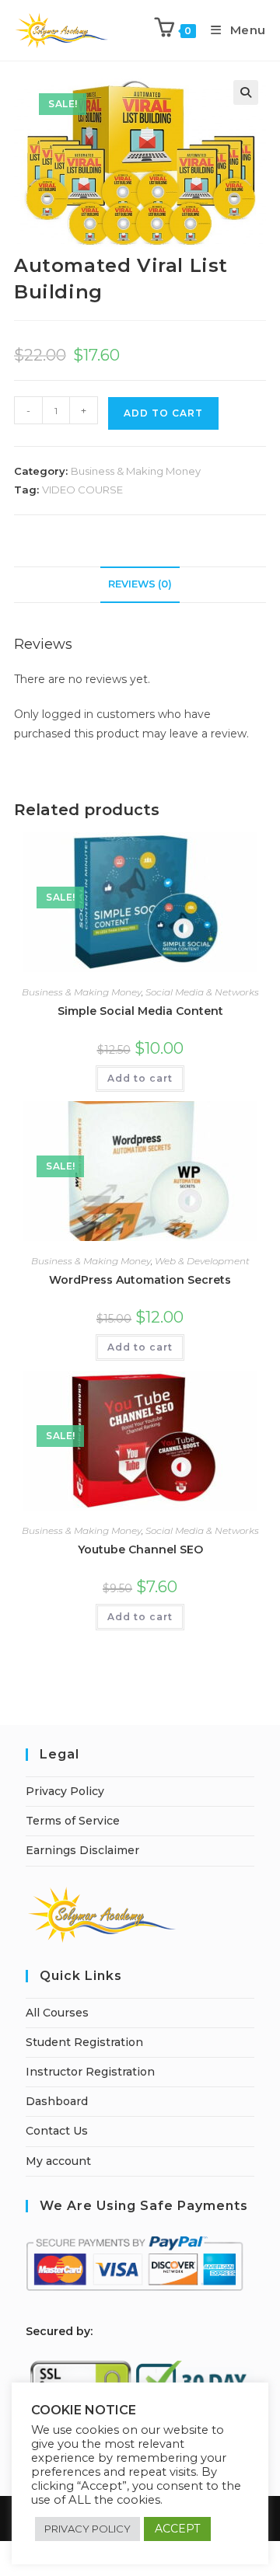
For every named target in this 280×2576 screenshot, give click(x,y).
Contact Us (57, 2131)
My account (58, 2161)
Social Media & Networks (202, 992)
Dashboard (57, 2101)
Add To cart (163, 413)
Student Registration (84, 2042)
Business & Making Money (136, 471)
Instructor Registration (90, 2072)
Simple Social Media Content (140, 1011)
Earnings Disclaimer (82, 1850)
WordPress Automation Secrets (140, 1280)
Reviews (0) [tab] (140, 584)
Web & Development (202, 1261)
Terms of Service (73, 1821)
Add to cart (140, 1078)
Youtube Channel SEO (140, 1549)
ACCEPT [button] (177, 2529)
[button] (246, 92)
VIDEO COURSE (82, 490)
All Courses (57, 2013)
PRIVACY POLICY (87, 2529)
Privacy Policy (65, 1791)
